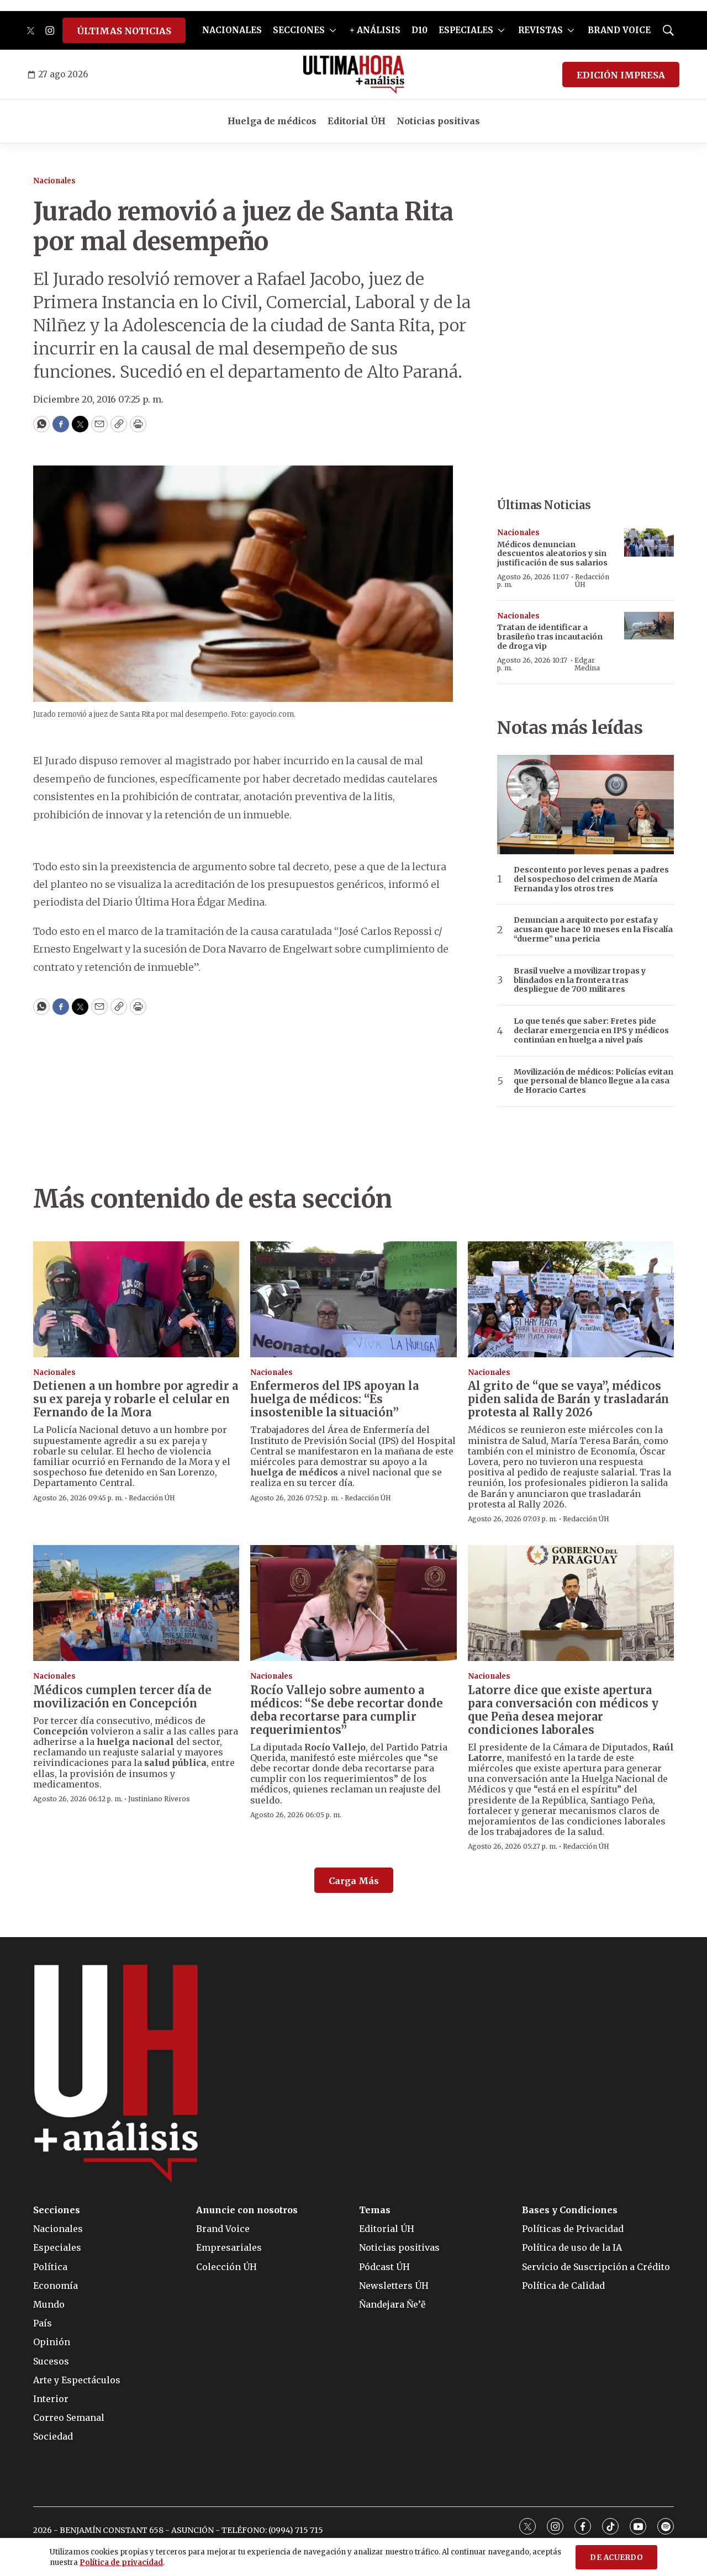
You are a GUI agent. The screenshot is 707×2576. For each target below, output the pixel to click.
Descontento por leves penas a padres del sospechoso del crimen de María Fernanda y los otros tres (591, 879)
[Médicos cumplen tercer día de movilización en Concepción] (136, 1603)
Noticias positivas (438, 121)
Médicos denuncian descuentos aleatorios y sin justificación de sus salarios (552, 554)
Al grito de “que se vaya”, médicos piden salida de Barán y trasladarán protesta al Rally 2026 (568, 1399)
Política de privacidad (121, 2562)
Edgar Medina (587, 664)
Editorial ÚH (357, 121)
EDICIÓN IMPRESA (621, 75)
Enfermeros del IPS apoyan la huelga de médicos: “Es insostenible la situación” (334, 1399)
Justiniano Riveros (159, 1799)
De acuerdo (616, 2558)
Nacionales (54, 181)
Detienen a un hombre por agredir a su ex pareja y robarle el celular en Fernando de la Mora (136, 1399)
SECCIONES (299, 30)
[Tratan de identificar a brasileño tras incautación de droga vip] (649, 626)
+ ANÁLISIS (375, 30)
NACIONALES (232, 30)
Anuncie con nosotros (247, 2210)
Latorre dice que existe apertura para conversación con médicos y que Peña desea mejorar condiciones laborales (563, 1710)
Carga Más (354, 1881)
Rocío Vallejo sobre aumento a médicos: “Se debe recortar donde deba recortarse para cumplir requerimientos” (347, 1710)
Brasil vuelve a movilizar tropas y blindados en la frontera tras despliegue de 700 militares (580, 980)
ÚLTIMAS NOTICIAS (124, 31)
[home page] (354, 75)
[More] (333, 30)
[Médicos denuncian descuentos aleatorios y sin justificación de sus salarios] (649, 543)
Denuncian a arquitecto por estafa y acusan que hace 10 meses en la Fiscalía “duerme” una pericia (593, 929)
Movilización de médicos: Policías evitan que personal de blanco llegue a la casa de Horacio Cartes (593, 1081)
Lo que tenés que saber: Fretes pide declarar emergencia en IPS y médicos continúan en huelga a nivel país (591, 1030)
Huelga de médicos (272, 121)
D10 (420, 30)
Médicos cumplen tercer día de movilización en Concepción (122, 1697)
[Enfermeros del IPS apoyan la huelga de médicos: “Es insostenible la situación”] (353, 1299)
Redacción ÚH (592, 581)
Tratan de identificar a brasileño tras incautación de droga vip (550, 637)
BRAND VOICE (619, 30)
